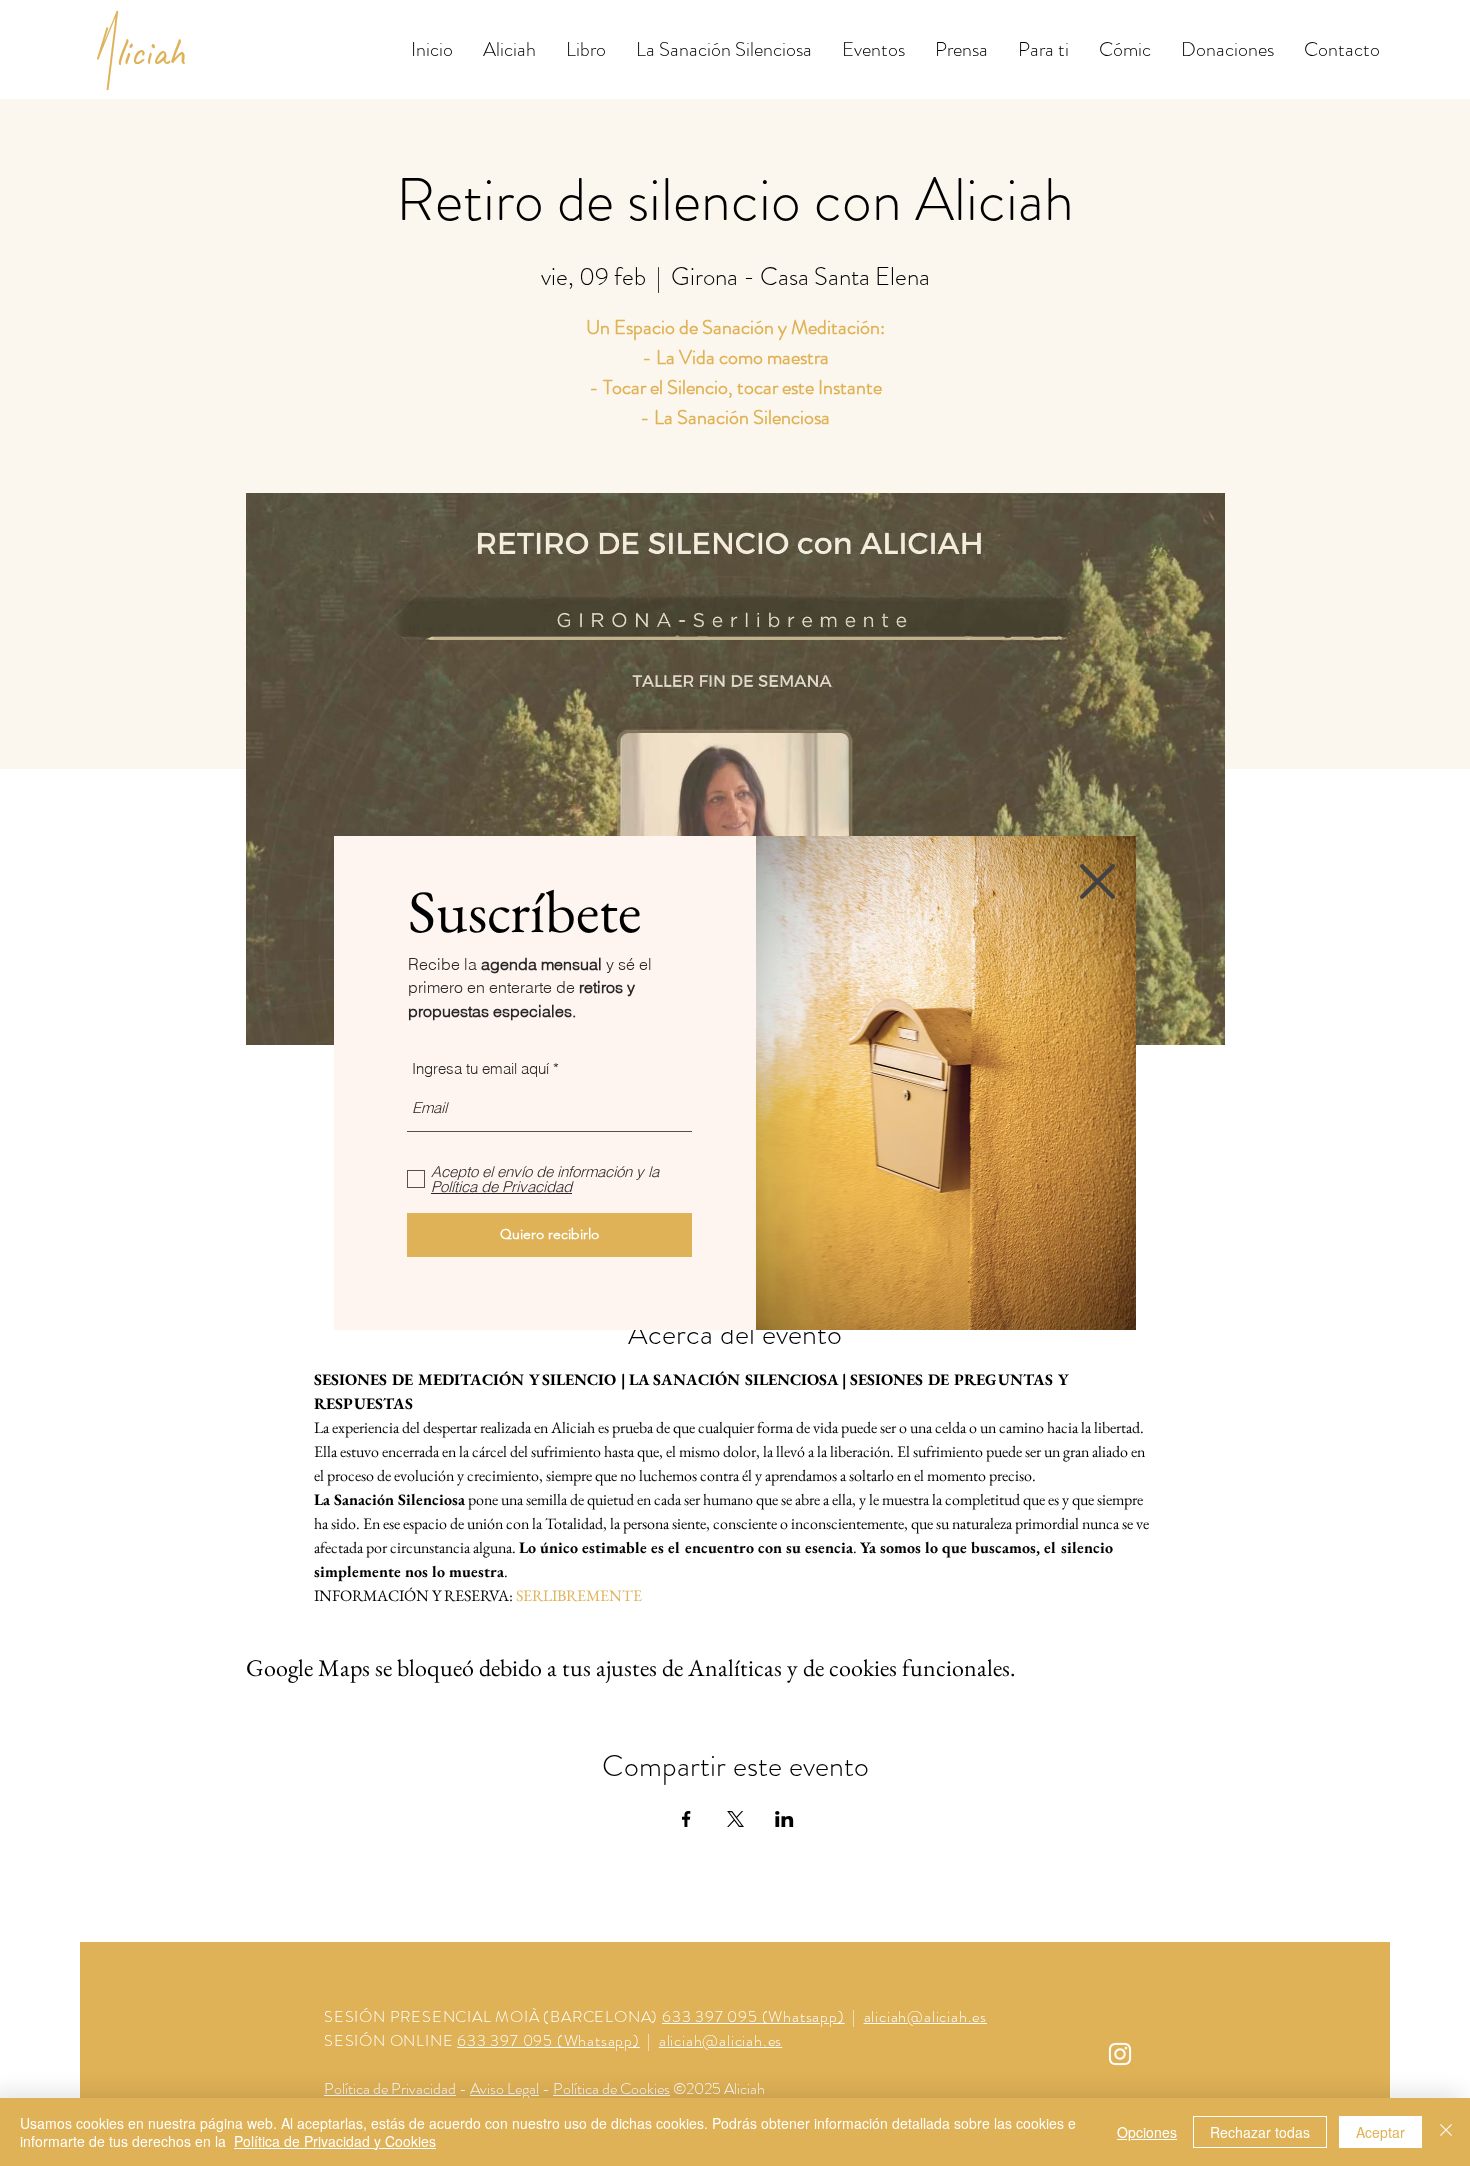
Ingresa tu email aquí (480, 1068)
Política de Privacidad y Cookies (335, 2141)
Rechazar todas (1260, 2132)
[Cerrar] (1446, 2132)
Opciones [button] (1147, 2132)
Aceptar (1380, 2132)
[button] (1097, 881)
